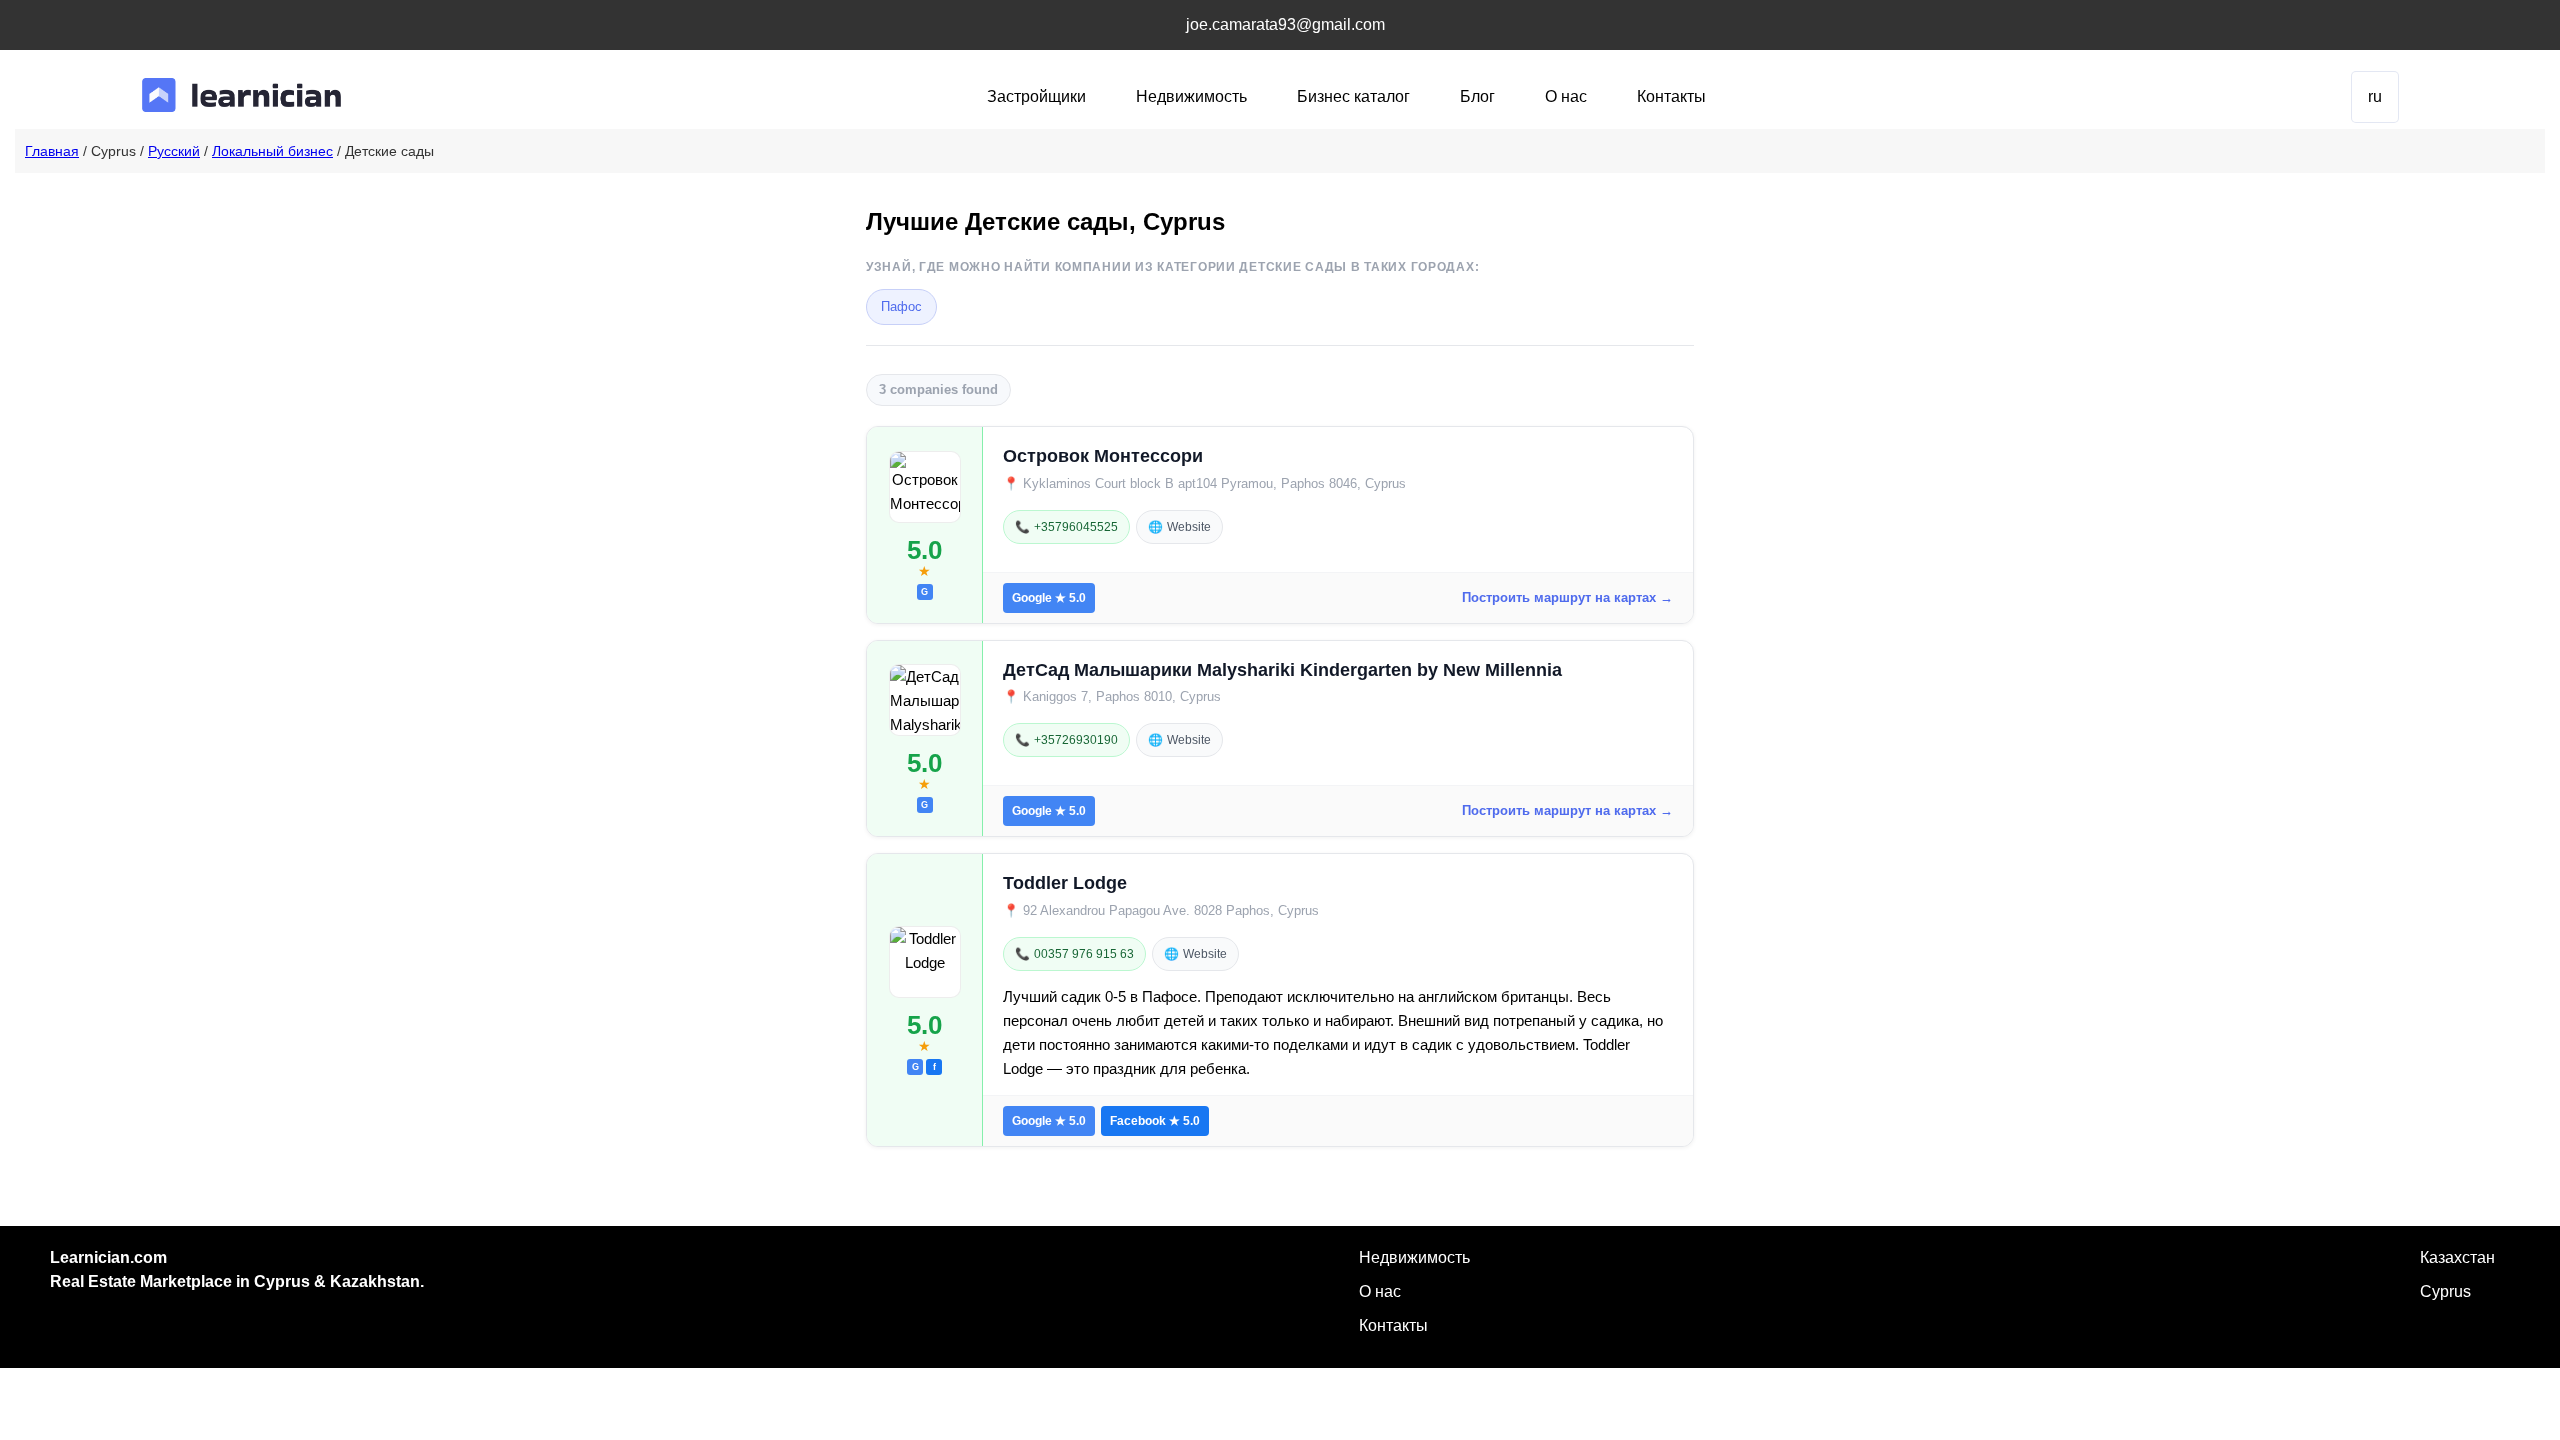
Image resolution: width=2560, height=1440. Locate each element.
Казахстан (2457, 1257)
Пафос (901, 306)
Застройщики (1036, 96)
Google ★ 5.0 (1049, 598)
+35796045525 (1066, 527)
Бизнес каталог (1353, 96)
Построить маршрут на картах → (1567, 597)
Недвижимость (1191, 96)
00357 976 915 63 (1074, 954)
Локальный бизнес (272, 151)
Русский (174, 151)
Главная (52, 151)
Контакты (1671, 96)
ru (2375, 96)
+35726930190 (1066, 740)
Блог (1477, 96)
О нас (1566, 96)
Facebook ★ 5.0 (1155, 1121)
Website (1179, 527)
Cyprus (2445, 1291)
